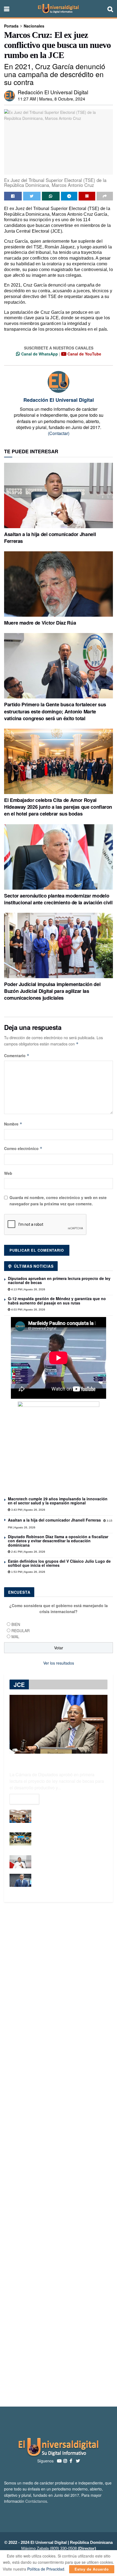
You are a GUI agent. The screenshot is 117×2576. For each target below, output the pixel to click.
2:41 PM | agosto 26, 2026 (28, 1552)
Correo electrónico (23, 1148)
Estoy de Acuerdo (92, 2569)
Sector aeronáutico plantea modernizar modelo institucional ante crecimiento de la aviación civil (58, 899)
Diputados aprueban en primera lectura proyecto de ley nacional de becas (59, 1280)
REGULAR (21, 1631)
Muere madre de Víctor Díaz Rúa (40, 623)
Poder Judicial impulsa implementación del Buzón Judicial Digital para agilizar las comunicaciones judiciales (52, 991)
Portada (11, 26)
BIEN (16, 1624)
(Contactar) (59, 433)
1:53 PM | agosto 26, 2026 (28, 1572)
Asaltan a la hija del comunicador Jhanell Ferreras (50, 538)
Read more (24, 1799)
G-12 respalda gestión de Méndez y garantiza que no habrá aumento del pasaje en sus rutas (57, 1301)
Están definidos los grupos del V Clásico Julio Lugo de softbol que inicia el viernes (59, 1563)
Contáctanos (36, 2501)
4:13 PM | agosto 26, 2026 (28, 1289)
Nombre (13, 1124)
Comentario (17, 1056)
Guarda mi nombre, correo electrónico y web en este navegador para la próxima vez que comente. (58, 1200)
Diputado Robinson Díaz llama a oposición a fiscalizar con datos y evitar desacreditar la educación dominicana (58, 1541)
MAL (15, 1637)
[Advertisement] (59, 2154)
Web (8, 1173)
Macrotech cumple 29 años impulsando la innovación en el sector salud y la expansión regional (58, 1501)
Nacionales (34, 26)
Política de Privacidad (46, 2569)
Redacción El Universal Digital (53, 92)
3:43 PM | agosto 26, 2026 (28, 1510)
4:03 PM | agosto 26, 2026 (28, 1310)
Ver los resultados (59, 1663)
